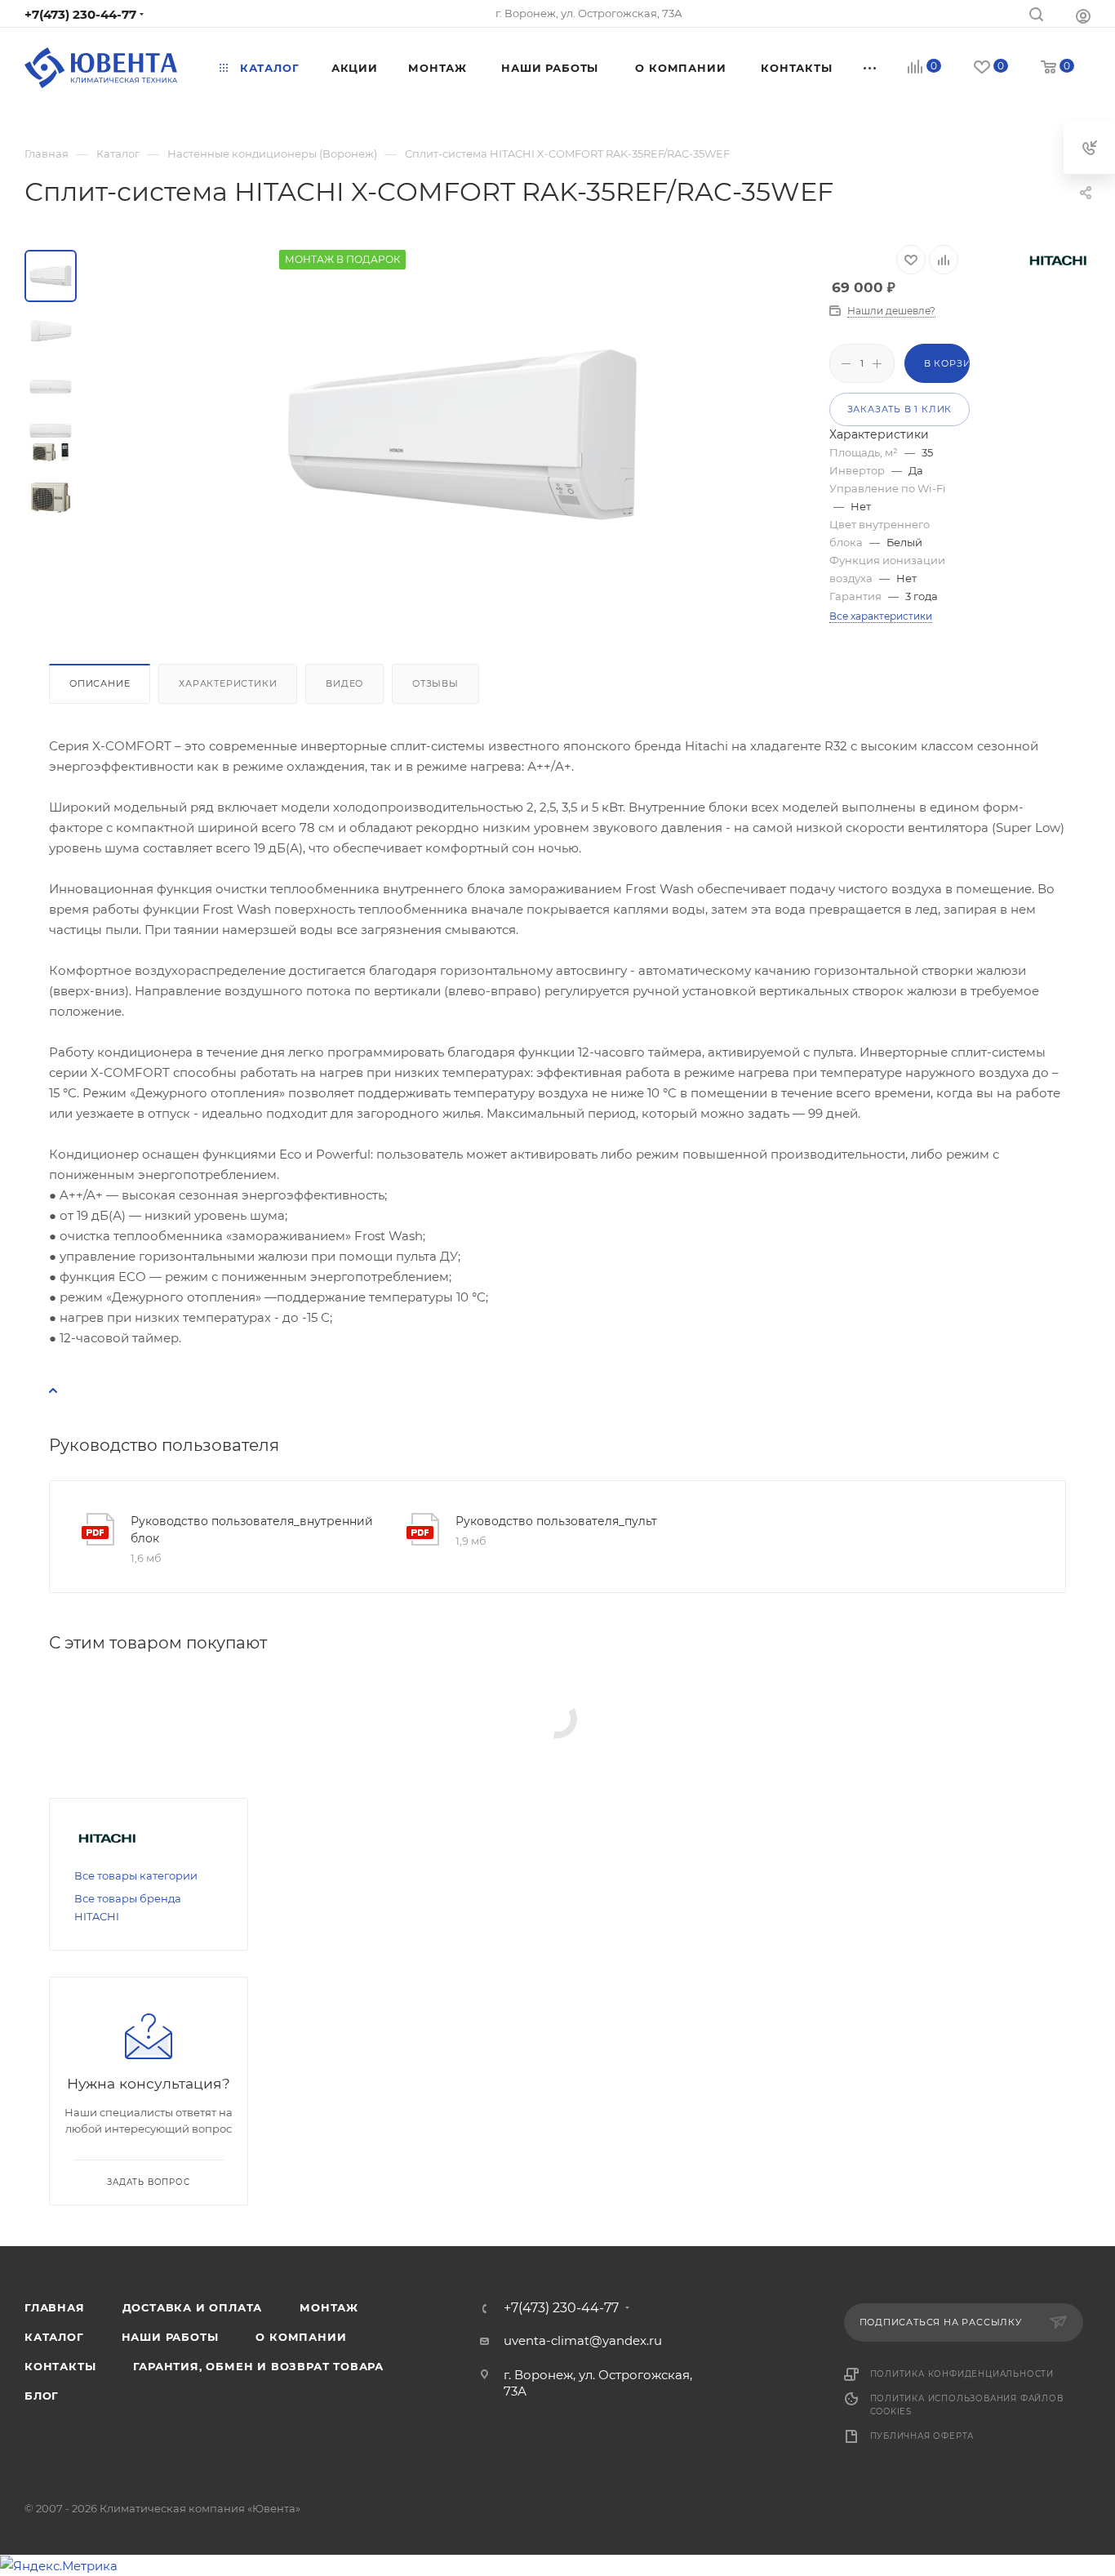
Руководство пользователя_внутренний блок (252, 1530)
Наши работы (170, 2337)
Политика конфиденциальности (962, 2374)
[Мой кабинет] (1083, 16)
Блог (42, 2396)
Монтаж (329, 2307)
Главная (55, 2307)
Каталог (54, 2337)
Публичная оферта (922, 2436)
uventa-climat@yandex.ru (583, 2340)
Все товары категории (136, 1875)
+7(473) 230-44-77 (80, 14)
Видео (344, 683)
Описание (100, 683)
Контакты (60, 2366)
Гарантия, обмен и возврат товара (258, 2366)
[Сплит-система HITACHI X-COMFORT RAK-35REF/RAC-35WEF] (463, 434)
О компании (301, 2337)
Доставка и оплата (193, 2307)
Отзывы (435, 683)
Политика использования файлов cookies (967, 2405)
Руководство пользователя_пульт (556, 1521)
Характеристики (228, 683)
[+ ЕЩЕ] (870, 68)
